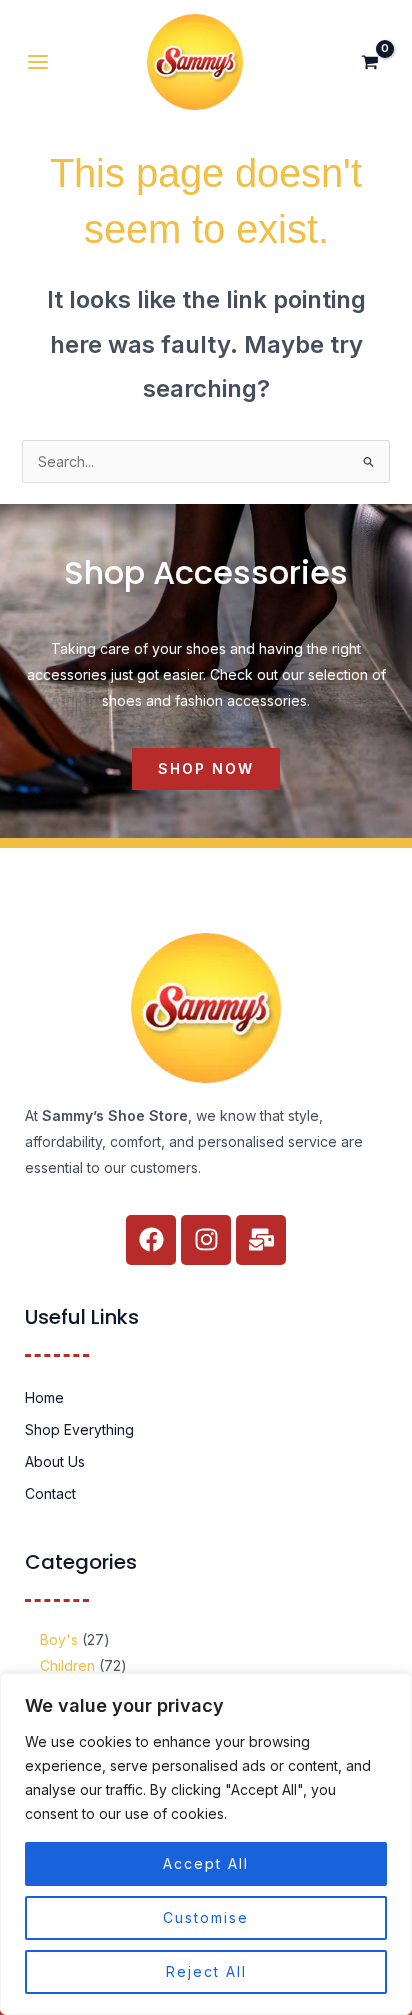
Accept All (206, 1863)
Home (44, 1397)
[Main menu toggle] (38, 62)
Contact (50, 1493)
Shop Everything (79, 1429)
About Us (55, 1461)
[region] (206, 1844)
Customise (206, 1917)
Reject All (206, 1971)
